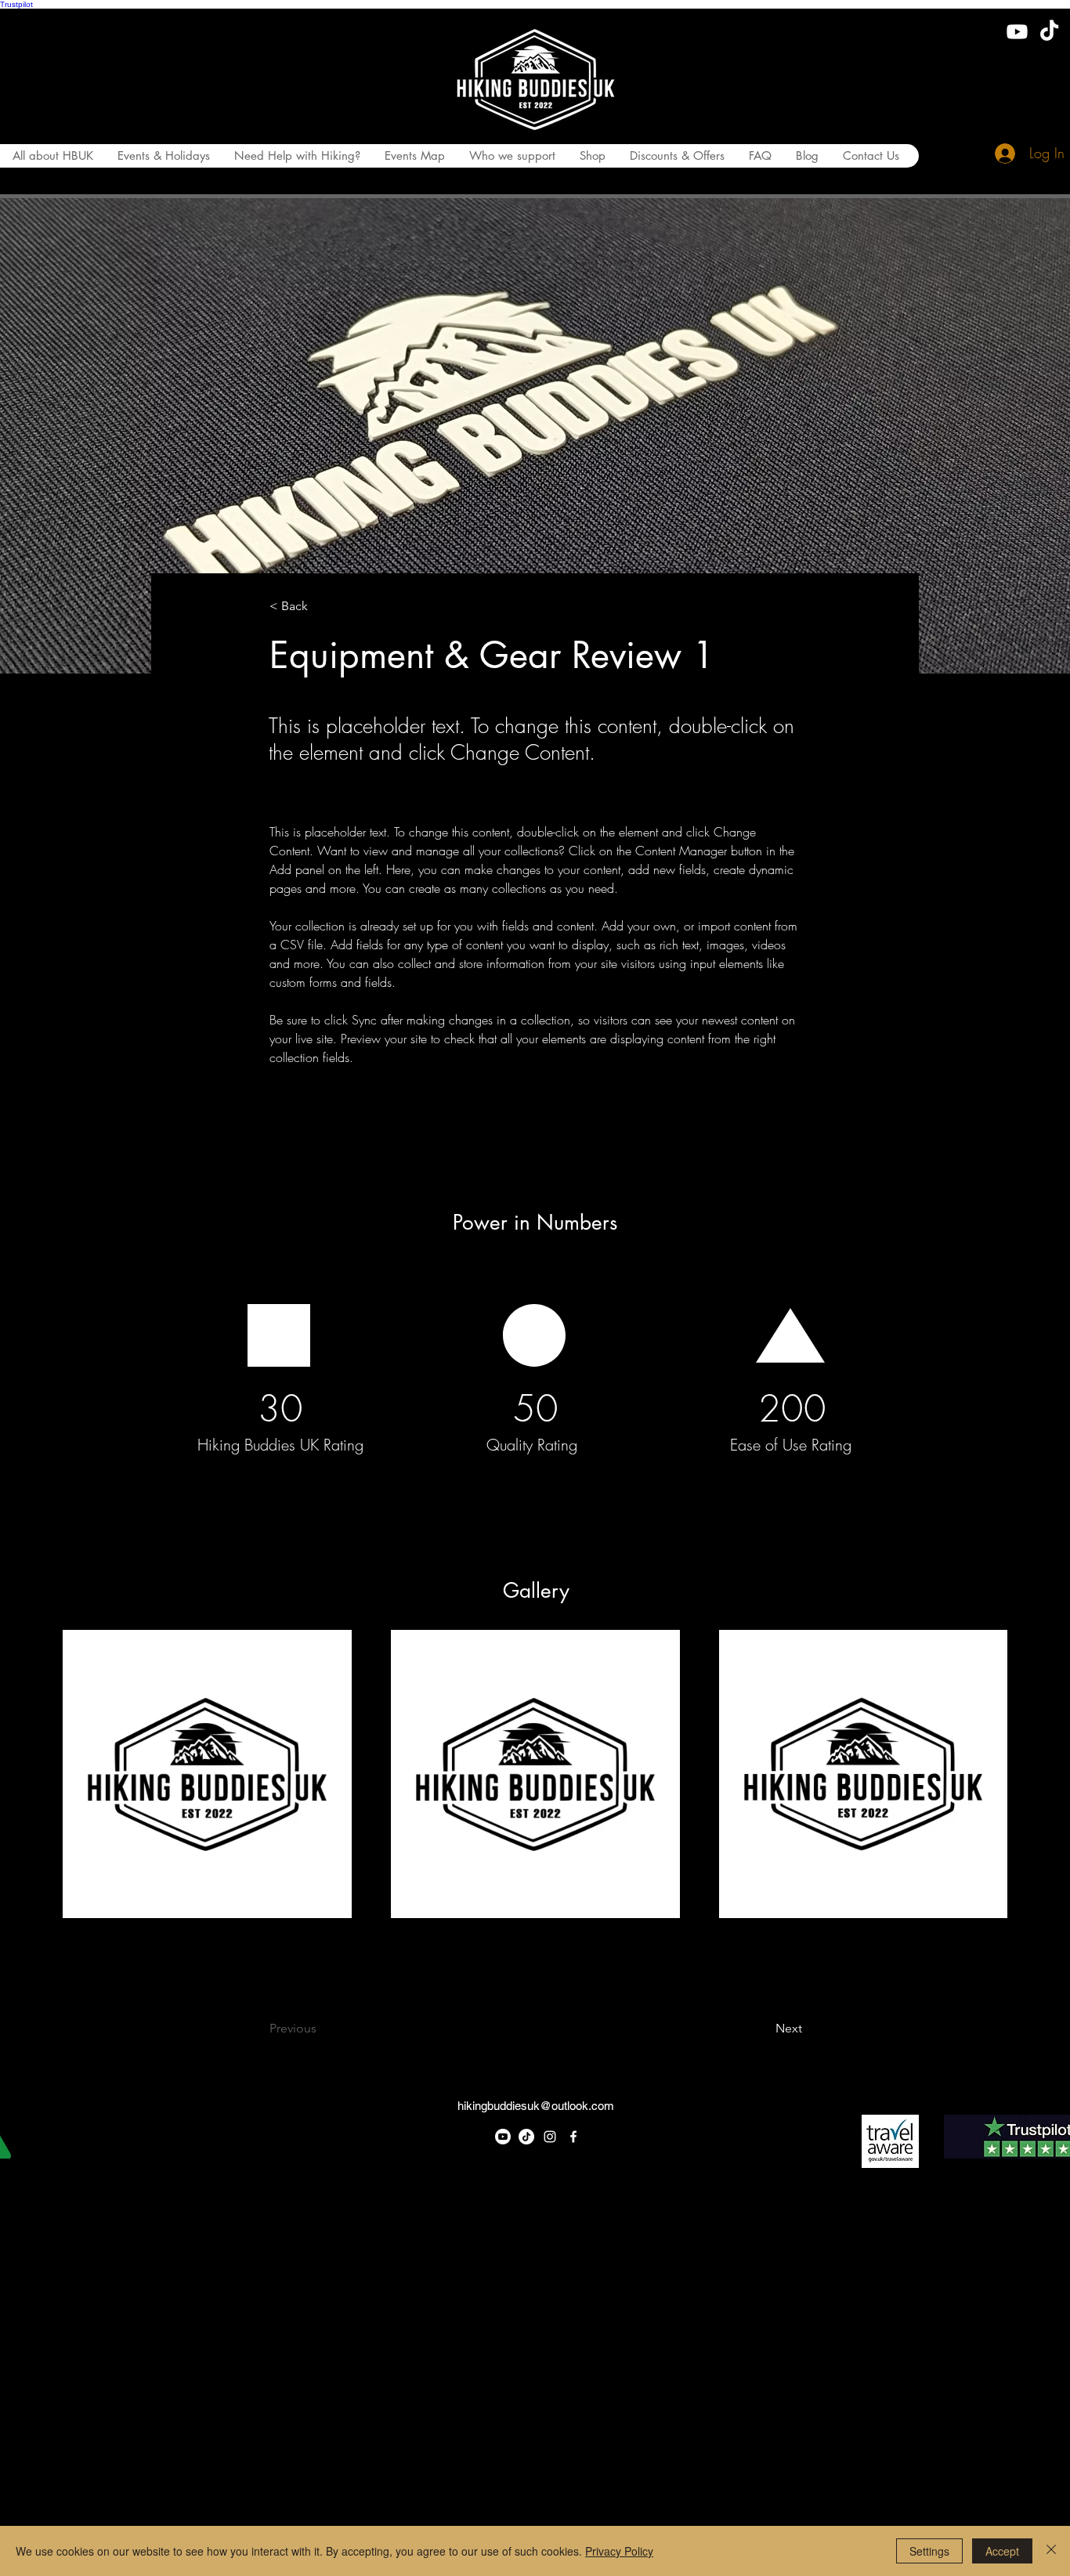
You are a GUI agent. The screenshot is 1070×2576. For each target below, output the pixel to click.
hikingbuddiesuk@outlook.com (536, 2106)
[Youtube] (1017, 32)
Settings (929, 2551)
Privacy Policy (619, 2551)
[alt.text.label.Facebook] (573, 2137)
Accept (1002, 2551)
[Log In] (1000, 154)
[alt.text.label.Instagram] (550, 2137)
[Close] (1051, 2551)
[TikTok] (1049, 32)
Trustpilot (16, 4)
